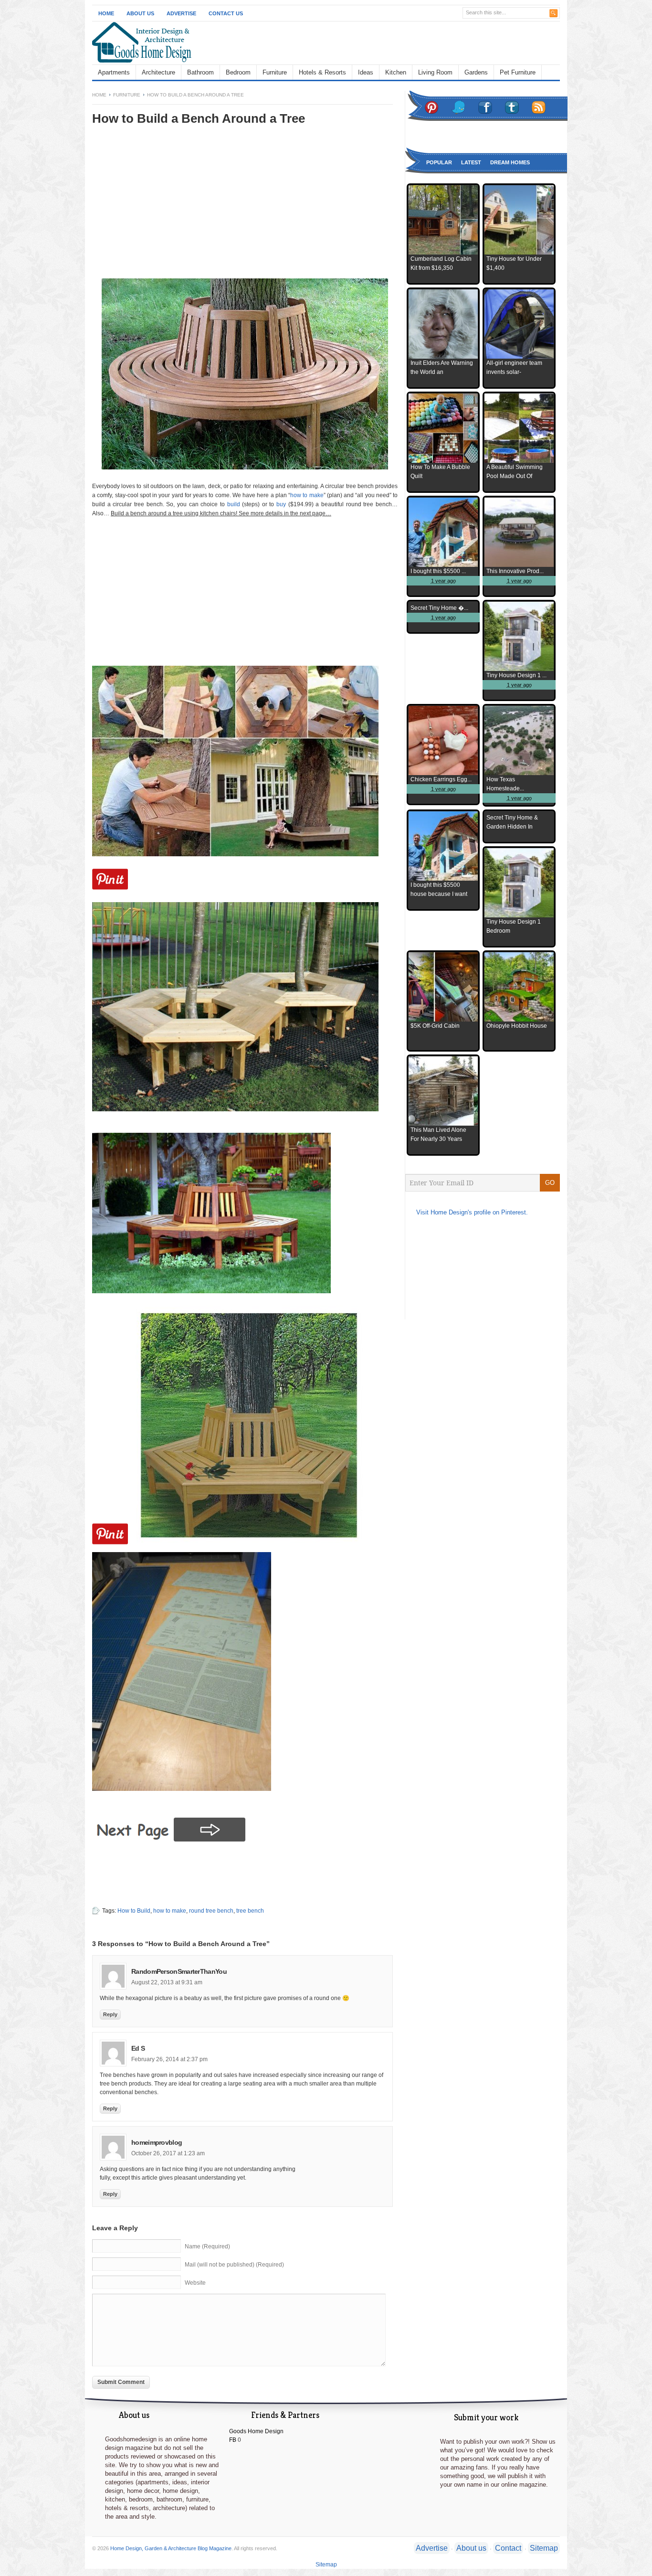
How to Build (134, 1911)
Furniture (275, 72)
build (234, 504)
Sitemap (544, 2548)
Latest (471, 162)
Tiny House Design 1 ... (516, 675)
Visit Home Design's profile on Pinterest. (472, 1212)
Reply (110, 2014)
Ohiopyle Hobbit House (517, 1026)
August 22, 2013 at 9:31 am (167, 1982)
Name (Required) (207, 2246)
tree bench (250, 1911)
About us (471, 2548)
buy (281, 504)
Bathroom (200, 72)
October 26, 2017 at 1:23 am (168, 2153)
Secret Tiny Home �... (439, 608)
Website (195, 2283)
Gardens (476, 72)
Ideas (366, 72)
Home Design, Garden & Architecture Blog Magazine (171, 2548)
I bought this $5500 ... (438, 571)
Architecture (158, 72)
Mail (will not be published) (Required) (234, 2265)
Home (106, 13)
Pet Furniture (518, 72)
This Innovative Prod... (515, 571)
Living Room (435, 72)
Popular (439, 162)
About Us (140, 13)
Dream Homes (510, 162)
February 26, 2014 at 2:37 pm (169, 2059)
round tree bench (211, 1911)
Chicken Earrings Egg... (441, 779)
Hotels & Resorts (322, 72)
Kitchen (396, 72)
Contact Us (226, 13)
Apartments (114, 72)
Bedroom (238, 72)
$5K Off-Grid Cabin (435, 1026)
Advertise (181, 13)
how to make (307, 495)
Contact (508, 2548)
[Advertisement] (172, 209)
